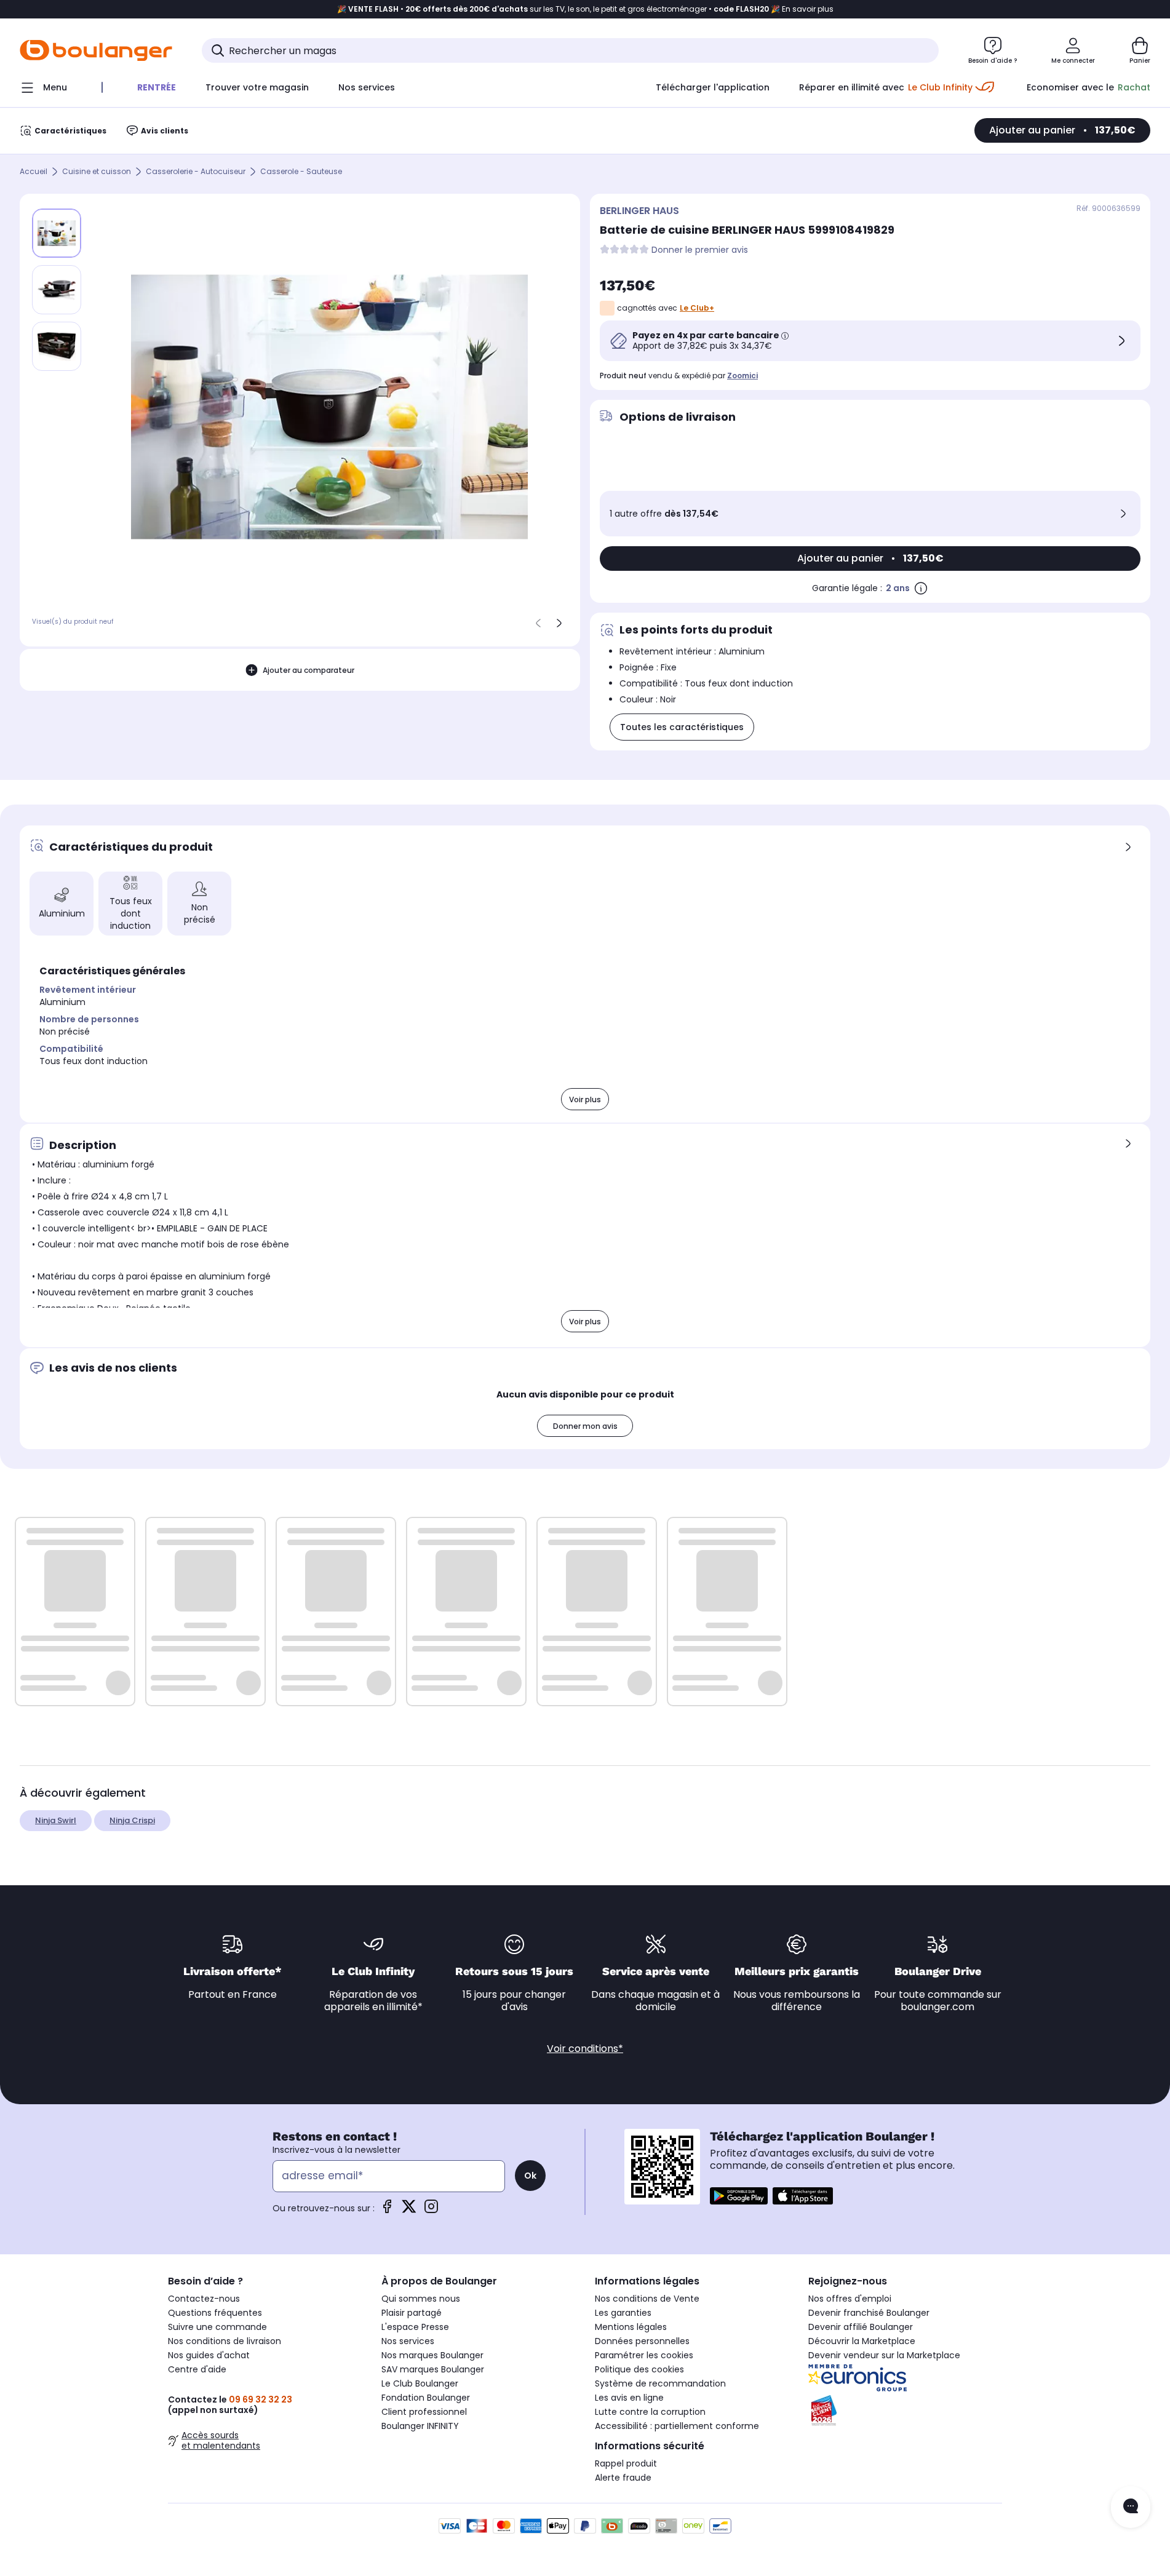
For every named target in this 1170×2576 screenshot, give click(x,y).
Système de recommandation (660, 2383)
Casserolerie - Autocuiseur (196, 172)
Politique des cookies (639, 2369)
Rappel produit (626, 2463)
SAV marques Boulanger (433, 2369)
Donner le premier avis (700, 250)
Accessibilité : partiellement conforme (677, 2426)
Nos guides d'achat (209, 2355)
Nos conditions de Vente (647, 2299)
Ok (530, 2176)
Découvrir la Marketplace (862, 2341)
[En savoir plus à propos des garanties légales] (921, 588)
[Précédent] (538, 623)
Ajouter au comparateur (308, 670)
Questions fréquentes (215, 2313)
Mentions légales (631, 2327)
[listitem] (57, 290)
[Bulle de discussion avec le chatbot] (1131, 2507)
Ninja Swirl (56, 1820)
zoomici (742, 376)
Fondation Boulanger (426, 2398)
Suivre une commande (217, 2327)
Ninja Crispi (132, 1820)
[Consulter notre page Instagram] (431, 2210)
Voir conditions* (585, 2049)
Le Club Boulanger (420, 2383)
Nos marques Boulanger (432, 2355)
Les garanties (623, 2313)
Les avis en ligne (629, 2398)
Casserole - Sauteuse (301, 172)
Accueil (34, 172)
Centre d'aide (197, 2369)
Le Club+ (697, 308)
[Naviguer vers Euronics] (905, 2378)
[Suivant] (559, 623)
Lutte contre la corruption (650, 2412)
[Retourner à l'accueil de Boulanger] (96, 50)
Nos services (408, 2341)
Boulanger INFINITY (420, 2426)
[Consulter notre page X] (409, 2210)
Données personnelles (642, 2341)
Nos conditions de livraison (225, 2341)
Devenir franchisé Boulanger (869, 2313)
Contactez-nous (204, 2299)
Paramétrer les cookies (644, 2355)
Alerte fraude (623, 2478)
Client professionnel (424, 2412)
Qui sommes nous (421, 2299)
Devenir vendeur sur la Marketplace (884, 2355)
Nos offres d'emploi (850, 2299)
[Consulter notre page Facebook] (387, 2210)
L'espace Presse (415, 2327)
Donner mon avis (585, 1426)
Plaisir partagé (412, 2313)
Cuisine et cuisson (97, 172)
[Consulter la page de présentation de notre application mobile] (739, 2196)
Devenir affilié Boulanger (861, 2327)
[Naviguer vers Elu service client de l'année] (905, 2411)
